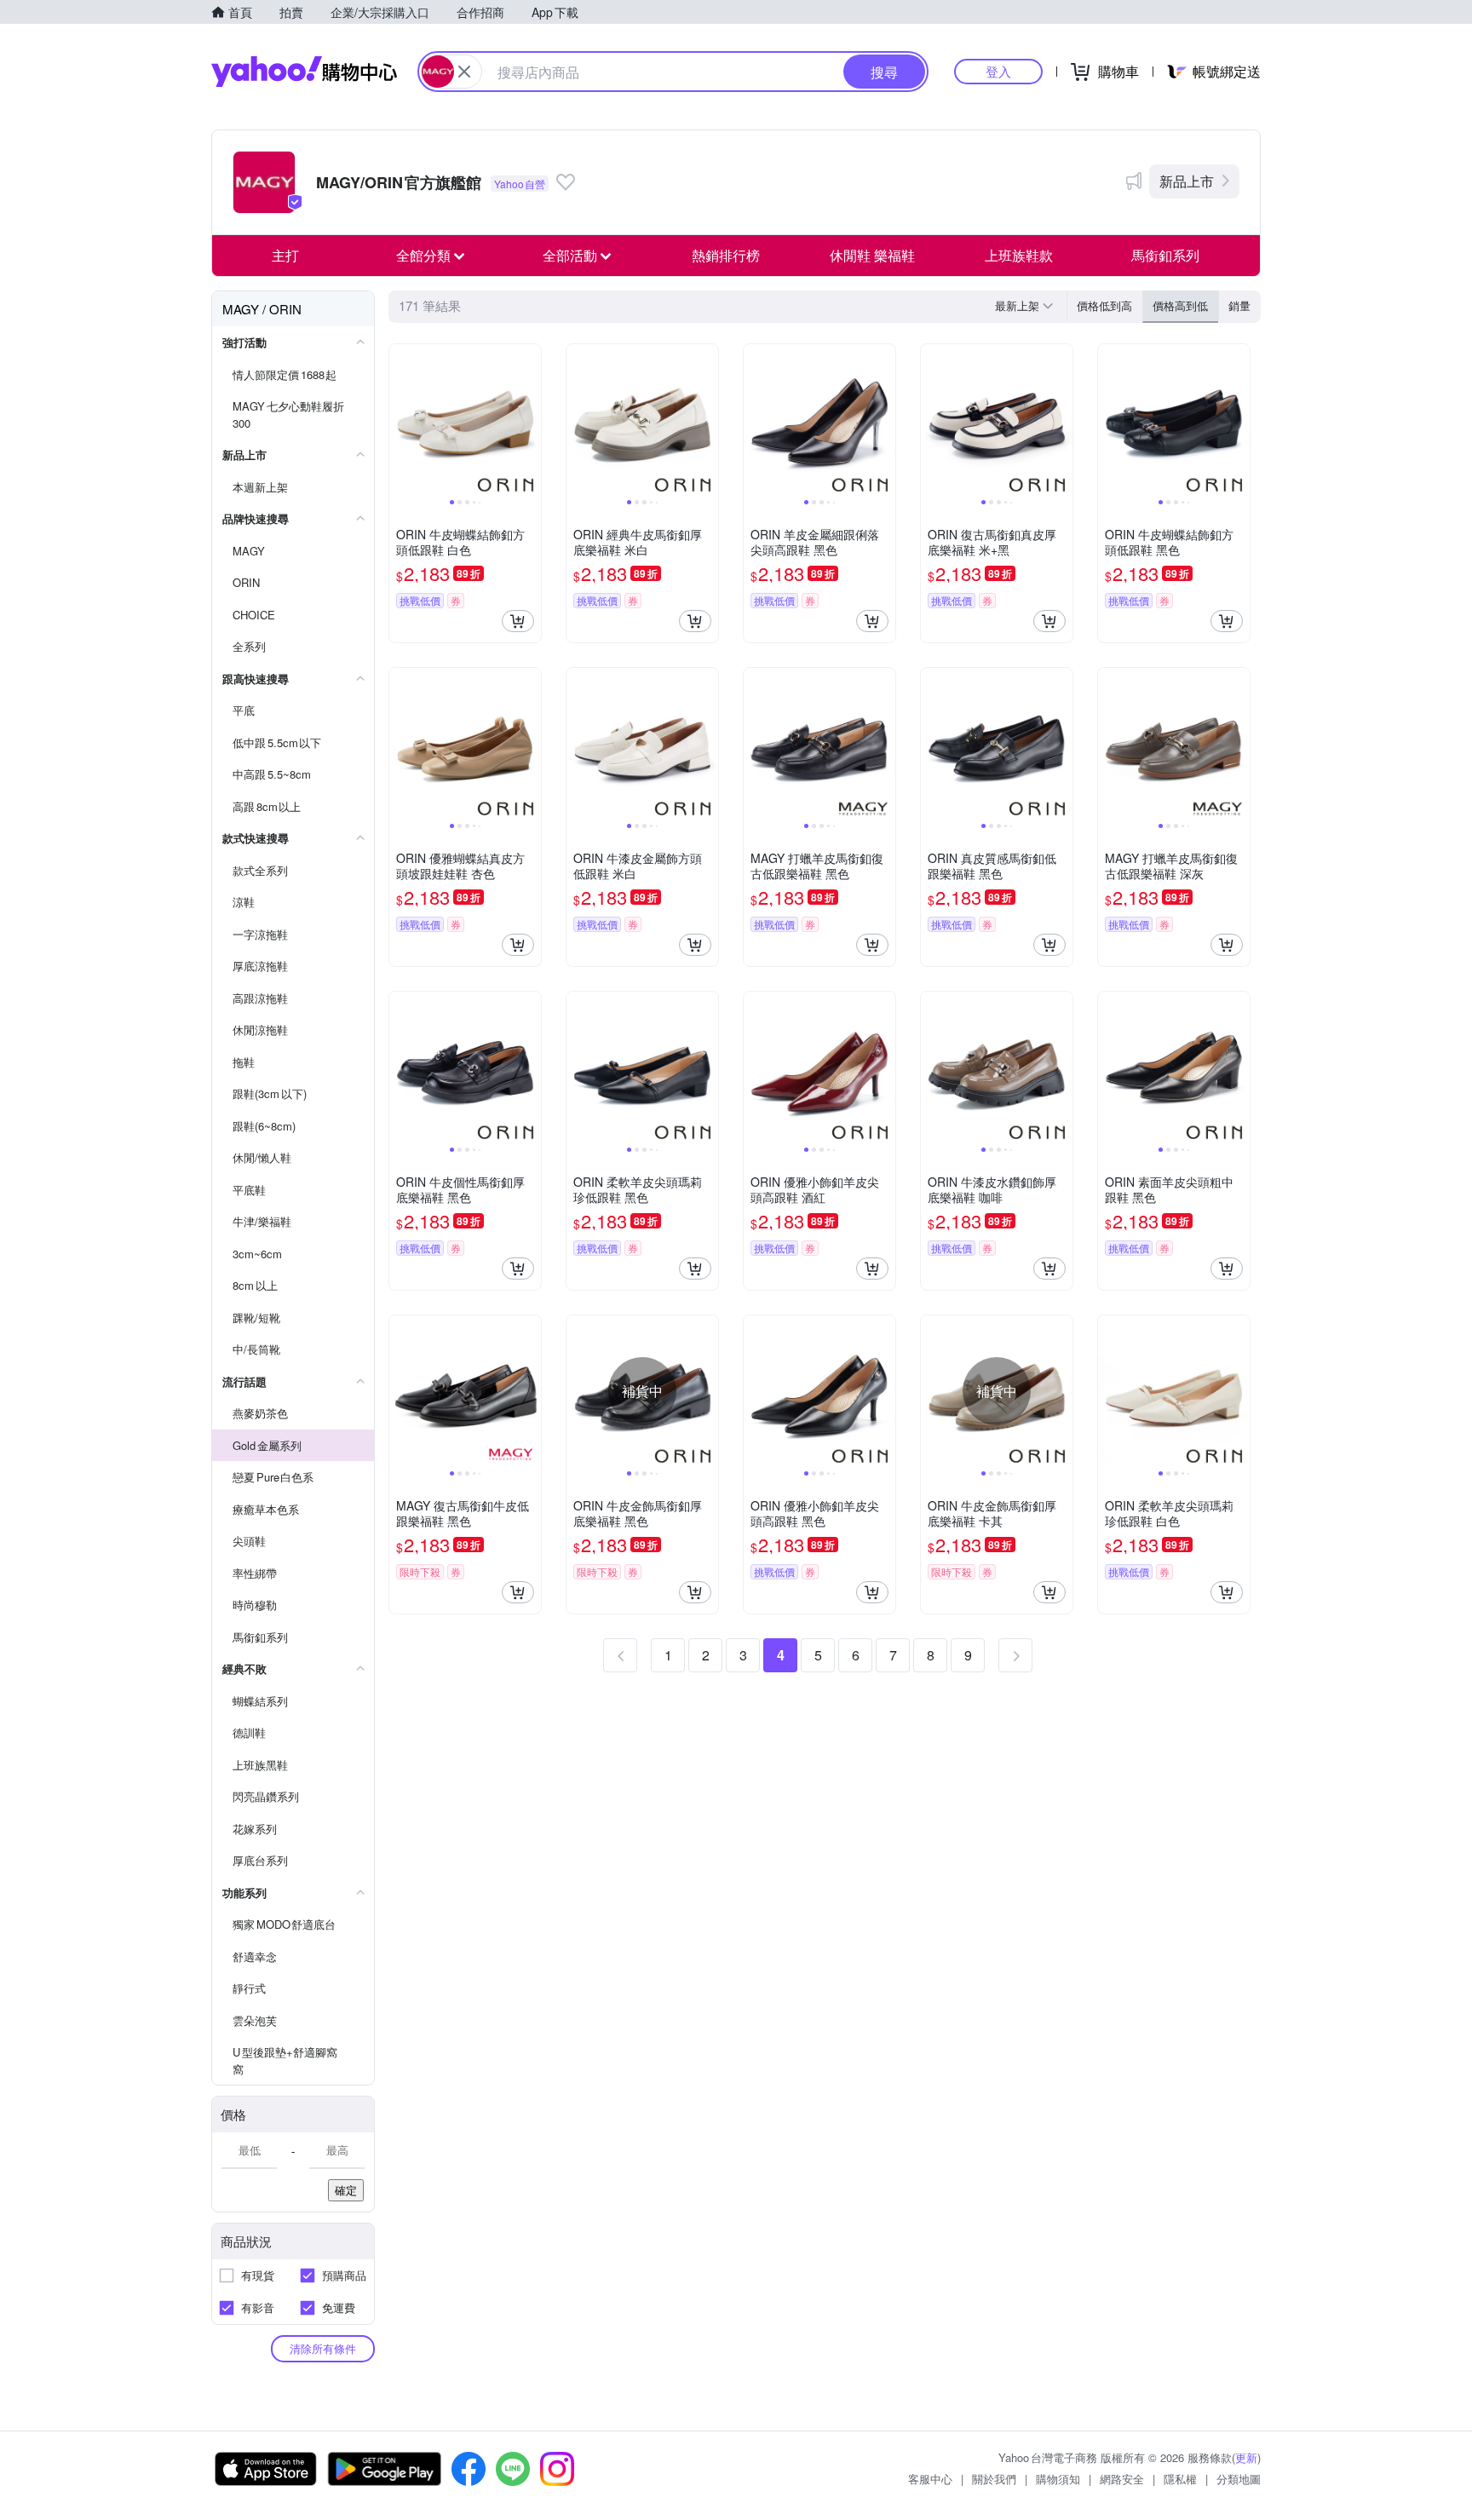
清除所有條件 (323, 2348)
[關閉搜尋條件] (464, 72)
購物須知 (1058, 2479)
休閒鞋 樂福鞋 (872, 255)
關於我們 (994, 2479)
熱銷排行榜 (726, 255)
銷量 (1239, 305)
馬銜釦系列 (1165, 255)
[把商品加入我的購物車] (518, 621)
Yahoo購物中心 (304, 72)
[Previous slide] (400, 420)
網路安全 (1122, 2479)
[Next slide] (530, 420)
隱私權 (1180, 2479)
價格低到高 (1104, 305)
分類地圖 (1239, 2479)
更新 (1246, 2457)
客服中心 (930, 2479)
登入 (998, 71)
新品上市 (1187, 181)
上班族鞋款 (1019, 255)
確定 (346, 2190)
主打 (285, 255)
